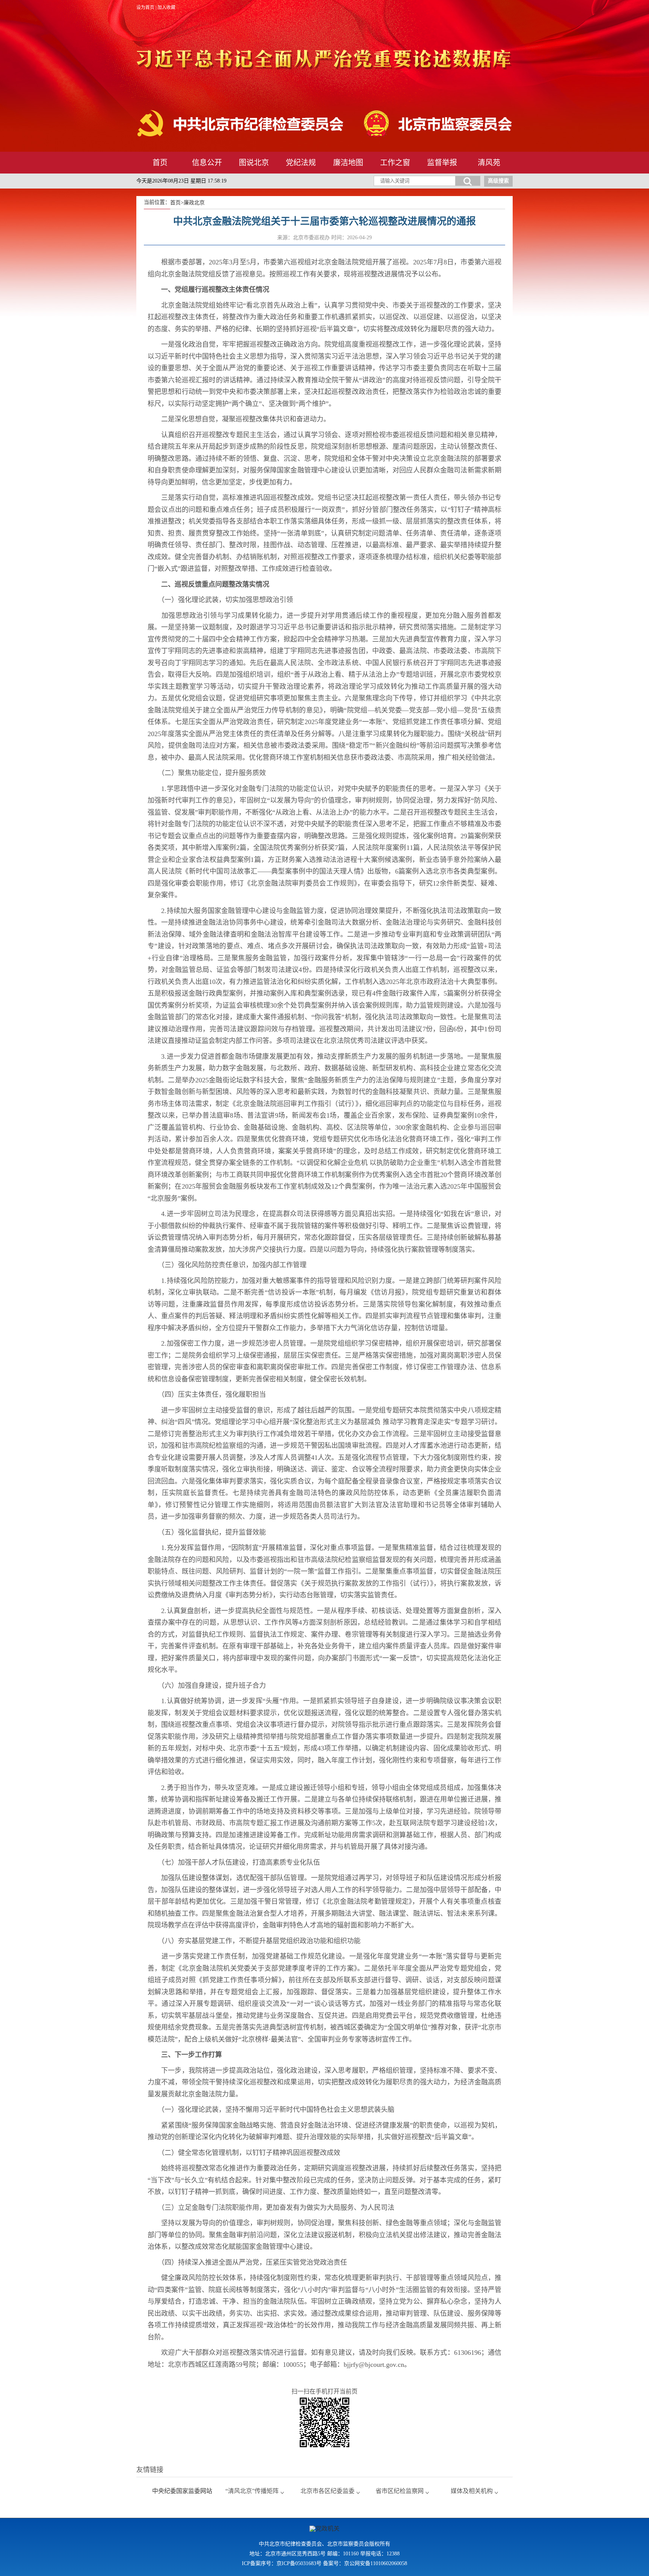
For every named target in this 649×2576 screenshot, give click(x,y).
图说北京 (254, 163)
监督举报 (442, 163)
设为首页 (145, 8)
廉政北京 (194, 203)
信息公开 (207, 163)
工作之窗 (395, 163)
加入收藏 (166, 8)
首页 (160, 163)
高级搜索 (498, 181)
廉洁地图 (348, 163)
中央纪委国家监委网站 (182, 2491)
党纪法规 (301, 163)
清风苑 (489, 163)
